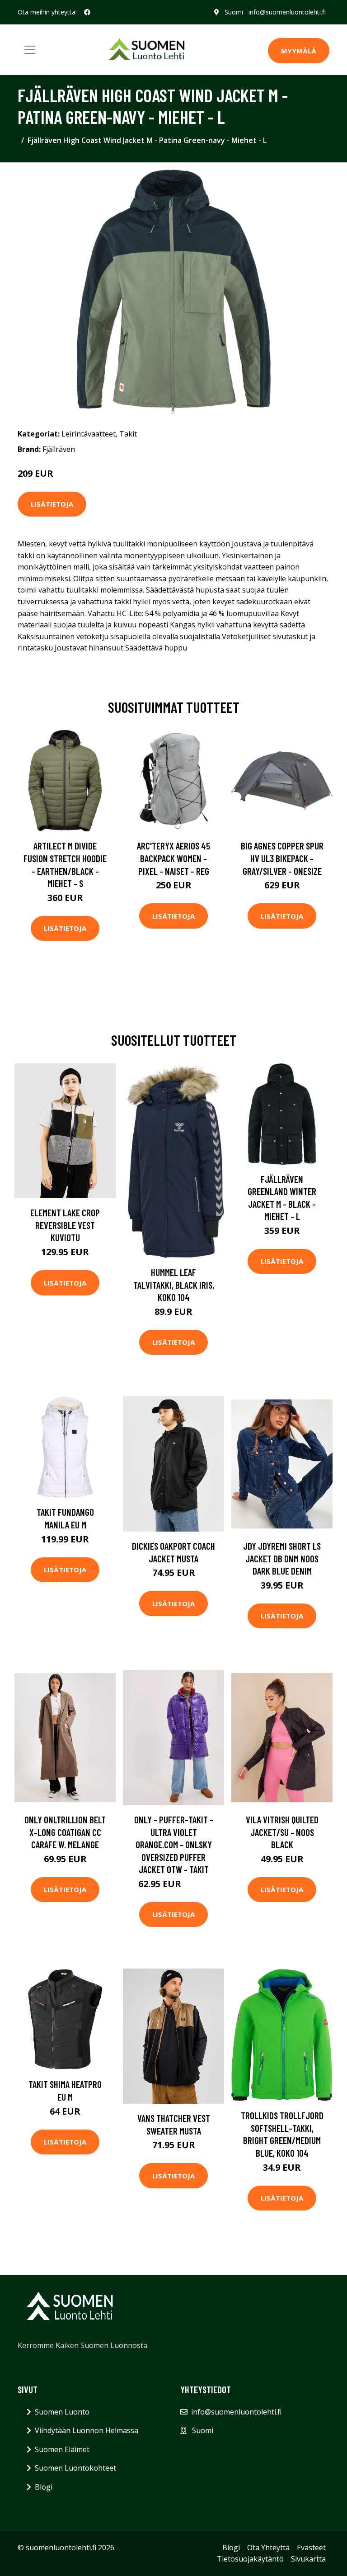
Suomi (234, 12)
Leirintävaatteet (89, 434)
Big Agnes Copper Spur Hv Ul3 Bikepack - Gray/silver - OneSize (282, 858)
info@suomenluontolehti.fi (287, 12)
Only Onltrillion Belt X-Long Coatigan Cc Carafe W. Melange (65, 1832)
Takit (128, 434)
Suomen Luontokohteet (75, 2468)
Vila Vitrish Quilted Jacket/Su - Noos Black (282, 1832)
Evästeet (311, 2548)
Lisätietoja (52, 504)
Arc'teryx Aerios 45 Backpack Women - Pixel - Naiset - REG (173, 858)
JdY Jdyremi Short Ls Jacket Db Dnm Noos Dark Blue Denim (282, 1558)
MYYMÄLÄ (299, 51)
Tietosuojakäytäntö (250, 2559)
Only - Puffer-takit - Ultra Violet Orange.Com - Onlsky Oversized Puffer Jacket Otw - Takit (174, 1844)
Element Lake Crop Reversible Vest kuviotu (65, 1225)
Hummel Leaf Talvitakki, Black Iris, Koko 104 (174, 1285)
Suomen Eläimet (62, 2449)
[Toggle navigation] (30, 50)
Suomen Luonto (62, 2412)
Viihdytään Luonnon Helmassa (87, 2430)
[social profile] (87, 12)
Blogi (44, 2487)
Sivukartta (308, 2559)
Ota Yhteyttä (268, 2548)
